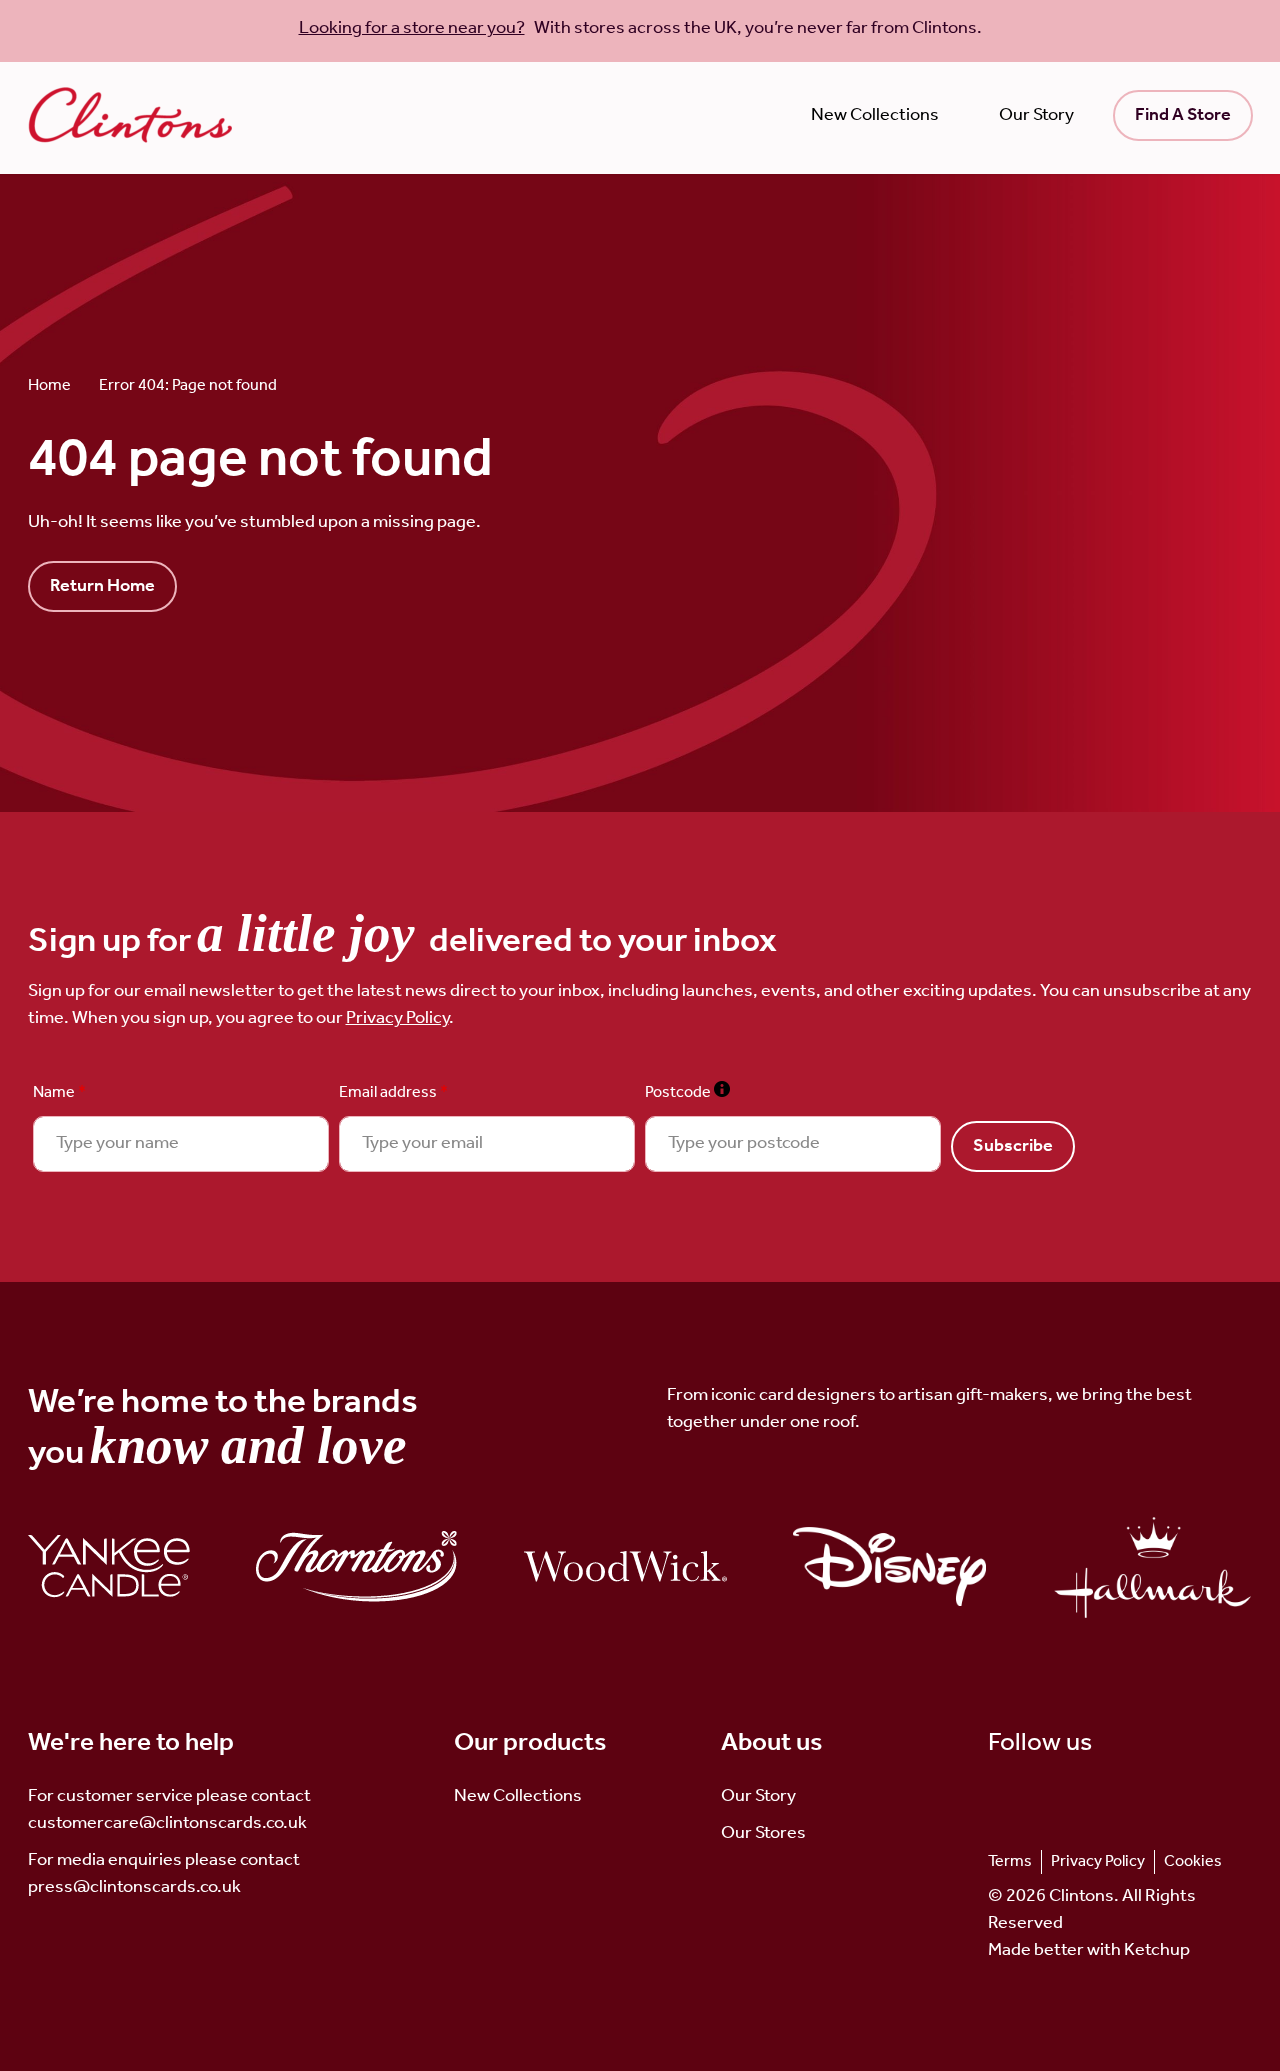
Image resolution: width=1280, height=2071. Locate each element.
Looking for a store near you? (412, 28)
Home (49, 386)
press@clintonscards (112, 1887)
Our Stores (763, 1833)
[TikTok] (999, 1796)
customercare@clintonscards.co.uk (167, 1823)
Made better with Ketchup (1089, 1950)
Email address (393, 1093)
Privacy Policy (397, 1018)
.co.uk (218, 1887)
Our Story (1036, 115)
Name (59, 1093)
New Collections (875, 115)
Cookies (1193, 1861)
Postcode (687, 1093)
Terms (1010, 1861)
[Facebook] (1063, 1796)
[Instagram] (1031, 1796)
